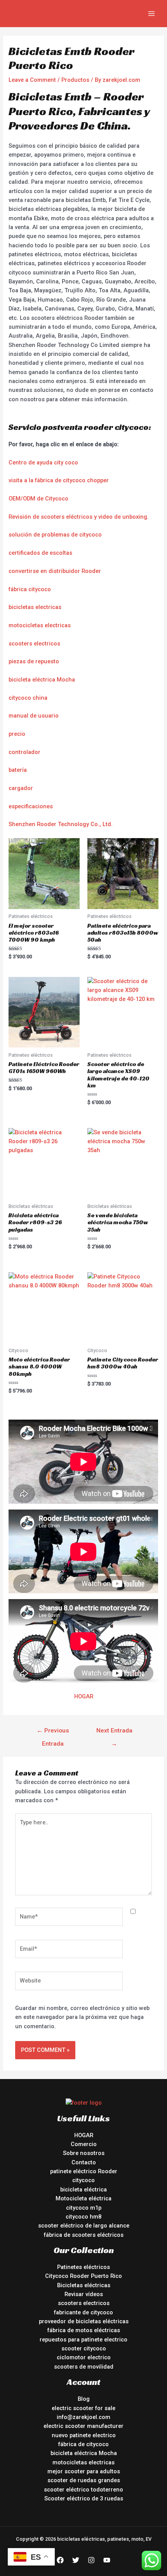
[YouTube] (107, 2560)
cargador (21, 788)
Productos (75, 80)
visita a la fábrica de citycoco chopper (59, 480)
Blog (84, 2399)
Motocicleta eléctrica (83, 2198)
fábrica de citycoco (83, 2444)
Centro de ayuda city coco (43, 462)
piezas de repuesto (34, 661)
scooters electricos (34, 644)
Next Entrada (114, 1733)
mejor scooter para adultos (84, 2471)
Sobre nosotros (84, 2153)
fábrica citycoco (30, 589)
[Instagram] (91, 2560)
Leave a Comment (32, 80)
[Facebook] (60, 2560)
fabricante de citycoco (83, 2312)
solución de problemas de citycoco (55, 535)
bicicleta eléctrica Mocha (42, 680)
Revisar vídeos (84, 2294)
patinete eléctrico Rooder (84, 2171)
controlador (24, 752)
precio (17, 734)
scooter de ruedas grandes (84, 2480)
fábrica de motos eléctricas (84, 2330)
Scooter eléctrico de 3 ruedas (84, 2498)
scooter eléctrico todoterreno (83, 2490)
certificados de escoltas (40, 553)
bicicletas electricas (35, 607)
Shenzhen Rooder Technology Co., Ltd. (61, 824)
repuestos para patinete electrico (83, 2340)
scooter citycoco (84, 2348)
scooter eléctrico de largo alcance (84, 2226)
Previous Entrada (53, 1733)
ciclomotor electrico (84, 2357)
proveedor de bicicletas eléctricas (84, 2321)
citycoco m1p (84, 2208)
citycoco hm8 (83, 2217)
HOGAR (84, 1696)
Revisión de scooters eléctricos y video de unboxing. (79, 517)
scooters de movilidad (84, 2367)
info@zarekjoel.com (83, 2417)
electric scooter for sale (83, 2408)
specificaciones (32, 806)
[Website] (69, 1982)
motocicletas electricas (40, 625)
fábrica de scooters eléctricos (84, 2235)
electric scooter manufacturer (83, 2426)
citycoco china (28, 698)
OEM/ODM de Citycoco (38, 499)
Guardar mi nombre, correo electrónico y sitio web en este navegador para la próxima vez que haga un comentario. (82, 2017)
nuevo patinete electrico (84, 2435)
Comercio (84, 2144)
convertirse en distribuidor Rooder (55, 571)
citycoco (83, 2180)
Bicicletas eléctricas (84, 2285)
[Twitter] (76, 2560)
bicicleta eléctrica (83, 2190)
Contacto (84, 2162)
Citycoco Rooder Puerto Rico (83, 2276)
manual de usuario (34, 716)
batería (18, 770)
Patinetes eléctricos (83, 2267)
